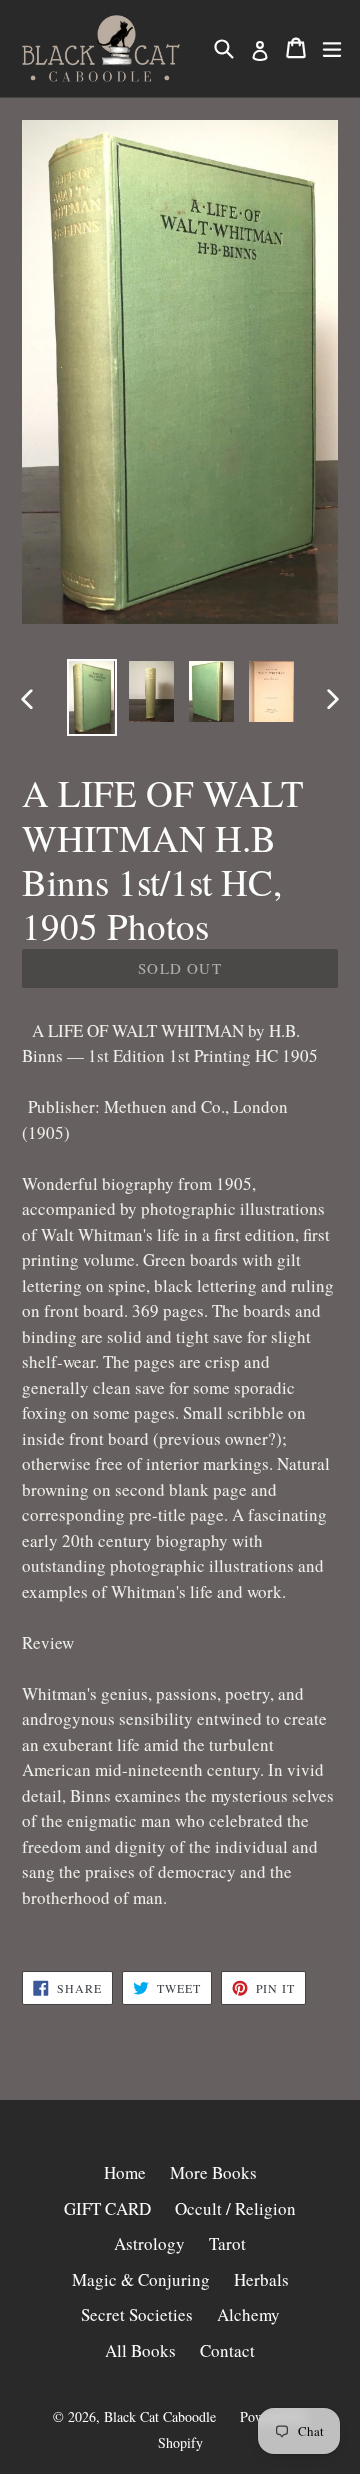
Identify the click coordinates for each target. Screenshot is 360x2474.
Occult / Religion (235, 2208)
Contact (227, 2350)
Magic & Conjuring (141, 2279)
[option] (92, 697)
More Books (213, 2172)
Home (125, 2172)
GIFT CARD (107, 2208)
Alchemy (248, 2314)
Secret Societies (137, 2314)
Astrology (149, 2243)
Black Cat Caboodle (160, 2416)
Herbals (261, 2279)
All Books (140, 2350)
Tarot (227, 2243)
